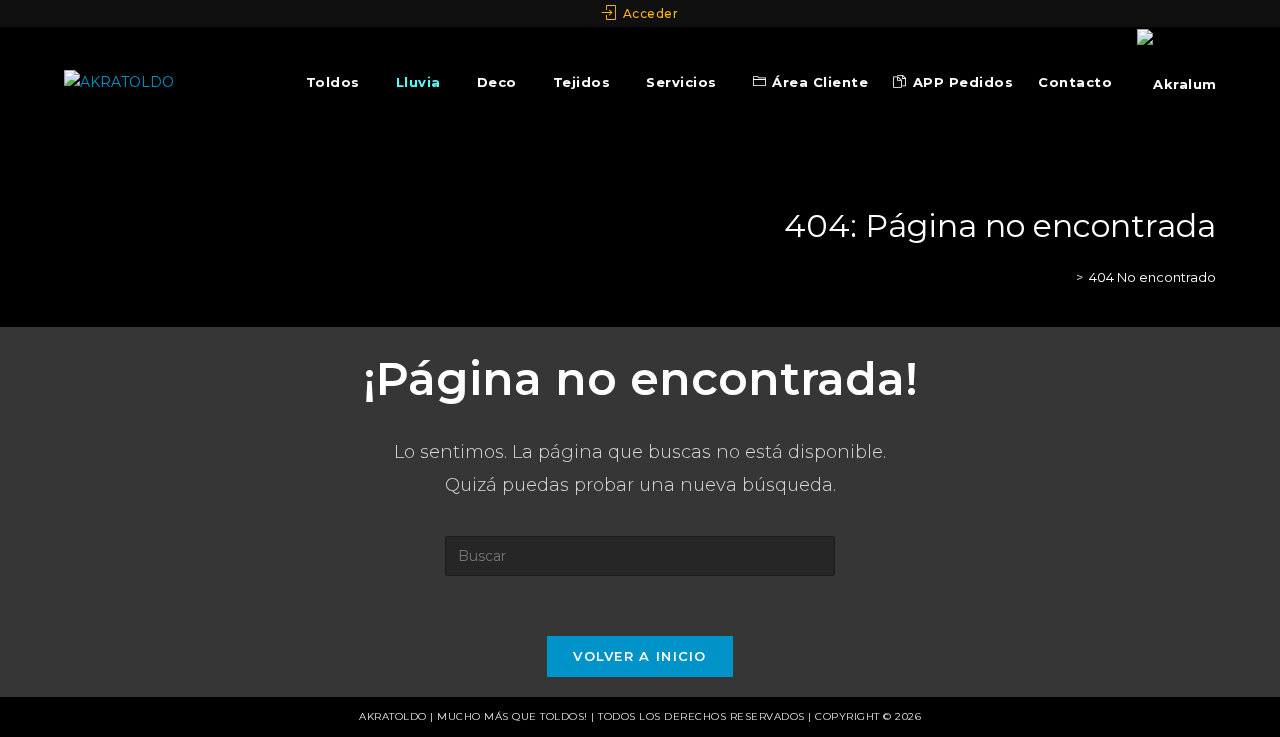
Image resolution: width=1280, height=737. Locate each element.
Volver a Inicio (640, 656)
